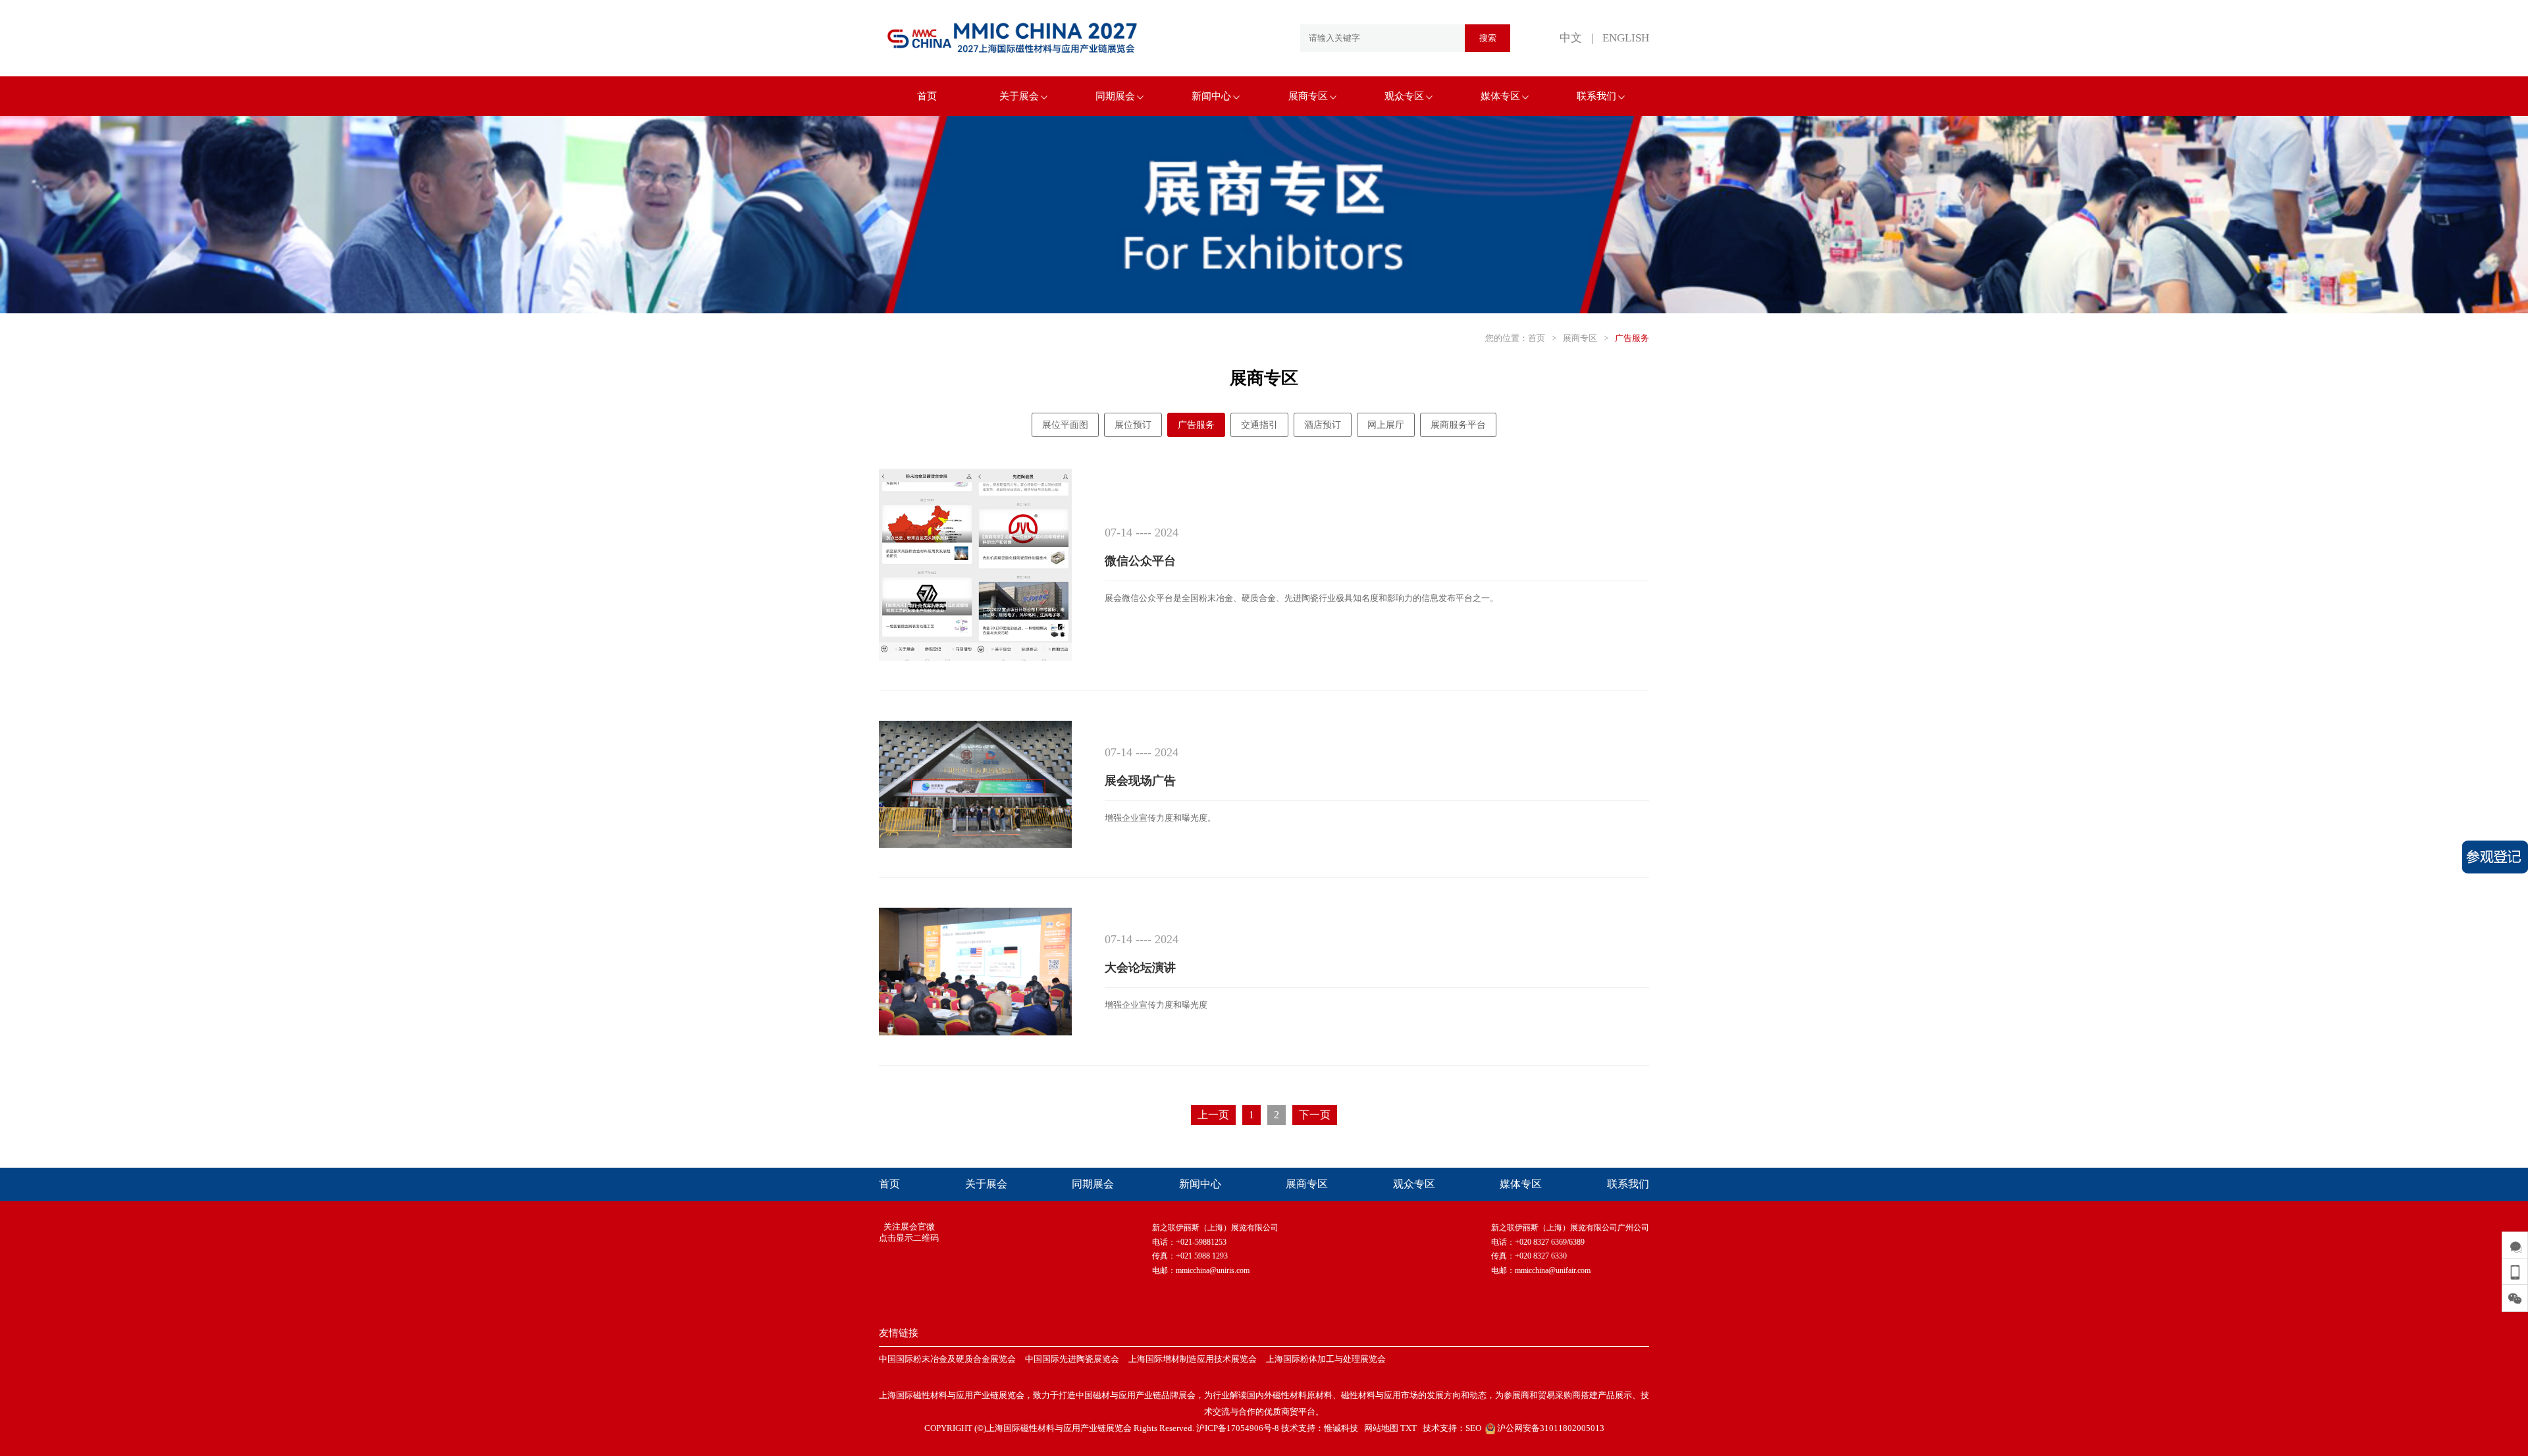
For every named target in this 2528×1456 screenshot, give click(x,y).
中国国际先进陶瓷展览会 (1072, 1359)
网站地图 (1381, 1428)
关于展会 (1019, 96)
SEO (1473, 1428)
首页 (927, 96)
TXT (1409, 1428)
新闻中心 (1211, 96)
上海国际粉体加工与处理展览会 (1326, 1359)
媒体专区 (1500, 96)
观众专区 (1404, 96)
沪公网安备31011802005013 (1550, 1428)
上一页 (1213, 1115)
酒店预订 (1323, 425)
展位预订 (1133, 425)
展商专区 (1308, 96)
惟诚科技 (1341, 1428)
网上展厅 (1386, 425)
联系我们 (1596, 96)
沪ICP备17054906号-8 (1238, 1428)
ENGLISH (1626, 38)
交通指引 (1259, 425)
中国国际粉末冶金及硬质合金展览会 (947, 1359)
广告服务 (1632, 338)
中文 (1571, 38)
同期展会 (1115, 96)
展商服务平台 (1458, 425)
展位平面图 (1065, 425)
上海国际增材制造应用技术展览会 (1193, 1359)
